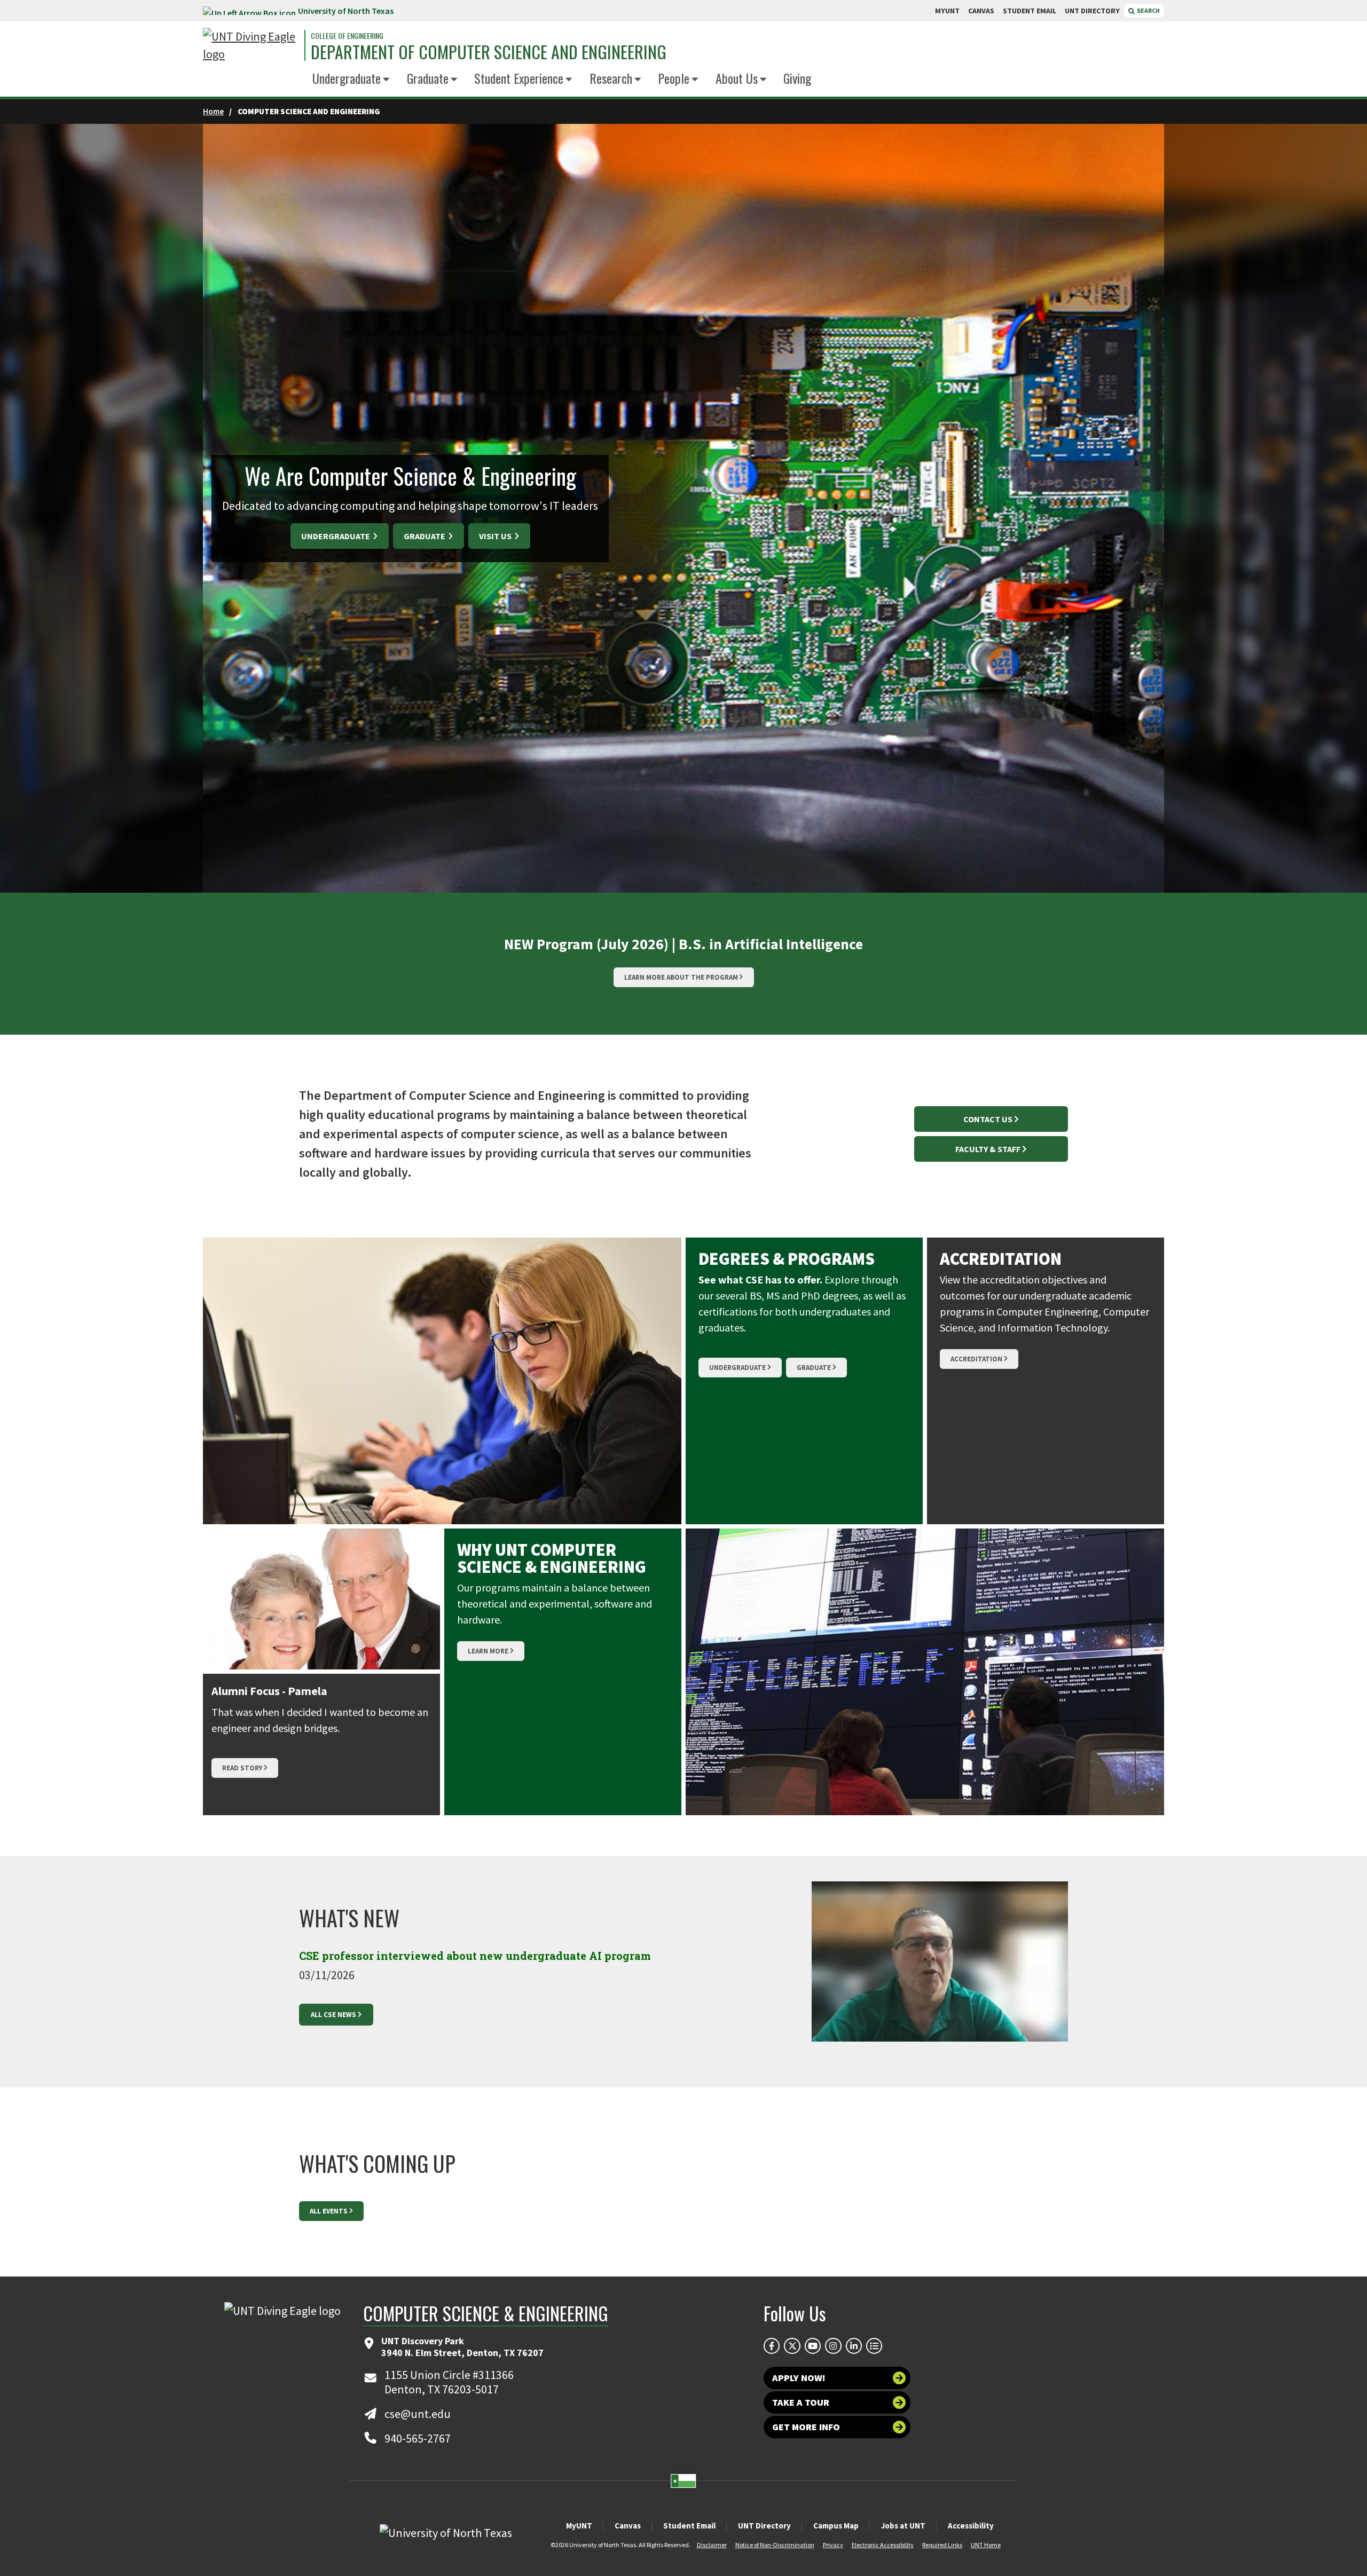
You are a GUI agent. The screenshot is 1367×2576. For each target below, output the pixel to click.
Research (611, 78)
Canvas (628, 2526)
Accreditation (976, 1359)
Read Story (242, 1768)
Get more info (806, 2427)
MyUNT (579, 2526)
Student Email (689, 2526)
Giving (797, 78)
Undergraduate (347, 78)
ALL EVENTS (329, 2211)
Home (213, 111)
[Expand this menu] (386, 80)
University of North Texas (346, 11)
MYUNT (947, 11)
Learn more (488, 1651)
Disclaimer (712, 2545)
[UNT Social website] (874, 2346)
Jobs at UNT (903, 2526)
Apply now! (799, 2378)
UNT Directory (764, 2526)
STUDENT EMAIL (1030, 11)
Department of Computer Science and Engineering (489, 52)
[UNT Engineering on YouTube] (813, 2346)
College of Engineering (347, 36)
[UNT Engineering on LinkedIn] (854, 2346)
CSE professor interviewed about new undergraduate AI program (475, 1956)
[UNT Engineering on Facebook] (772, 2346)
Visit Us (496, 536)
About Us (737, 78)
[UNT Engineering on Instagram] (833, 2346)
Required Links (942, 2545)
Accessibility (971, 2526)
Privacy (833, 2545)
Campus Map (836, 2526)
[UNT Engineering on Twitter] (792, 2346)
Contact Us (988, 1119)
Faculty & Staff (988, 1149)
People (674, 78)
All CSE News (333, 2015)
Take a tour (801, 2402)
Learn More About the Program (681, 977)
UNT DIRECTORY (1092, 11)
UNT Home (986, 2545)
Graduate (428, 78)
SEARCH (1148, 10)
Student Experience (519, 78)
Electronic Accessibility (883, 2545)
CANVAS (981, 11)
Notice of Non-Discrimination (775, 2545)
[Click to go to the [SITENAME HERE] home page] (251, 45)
